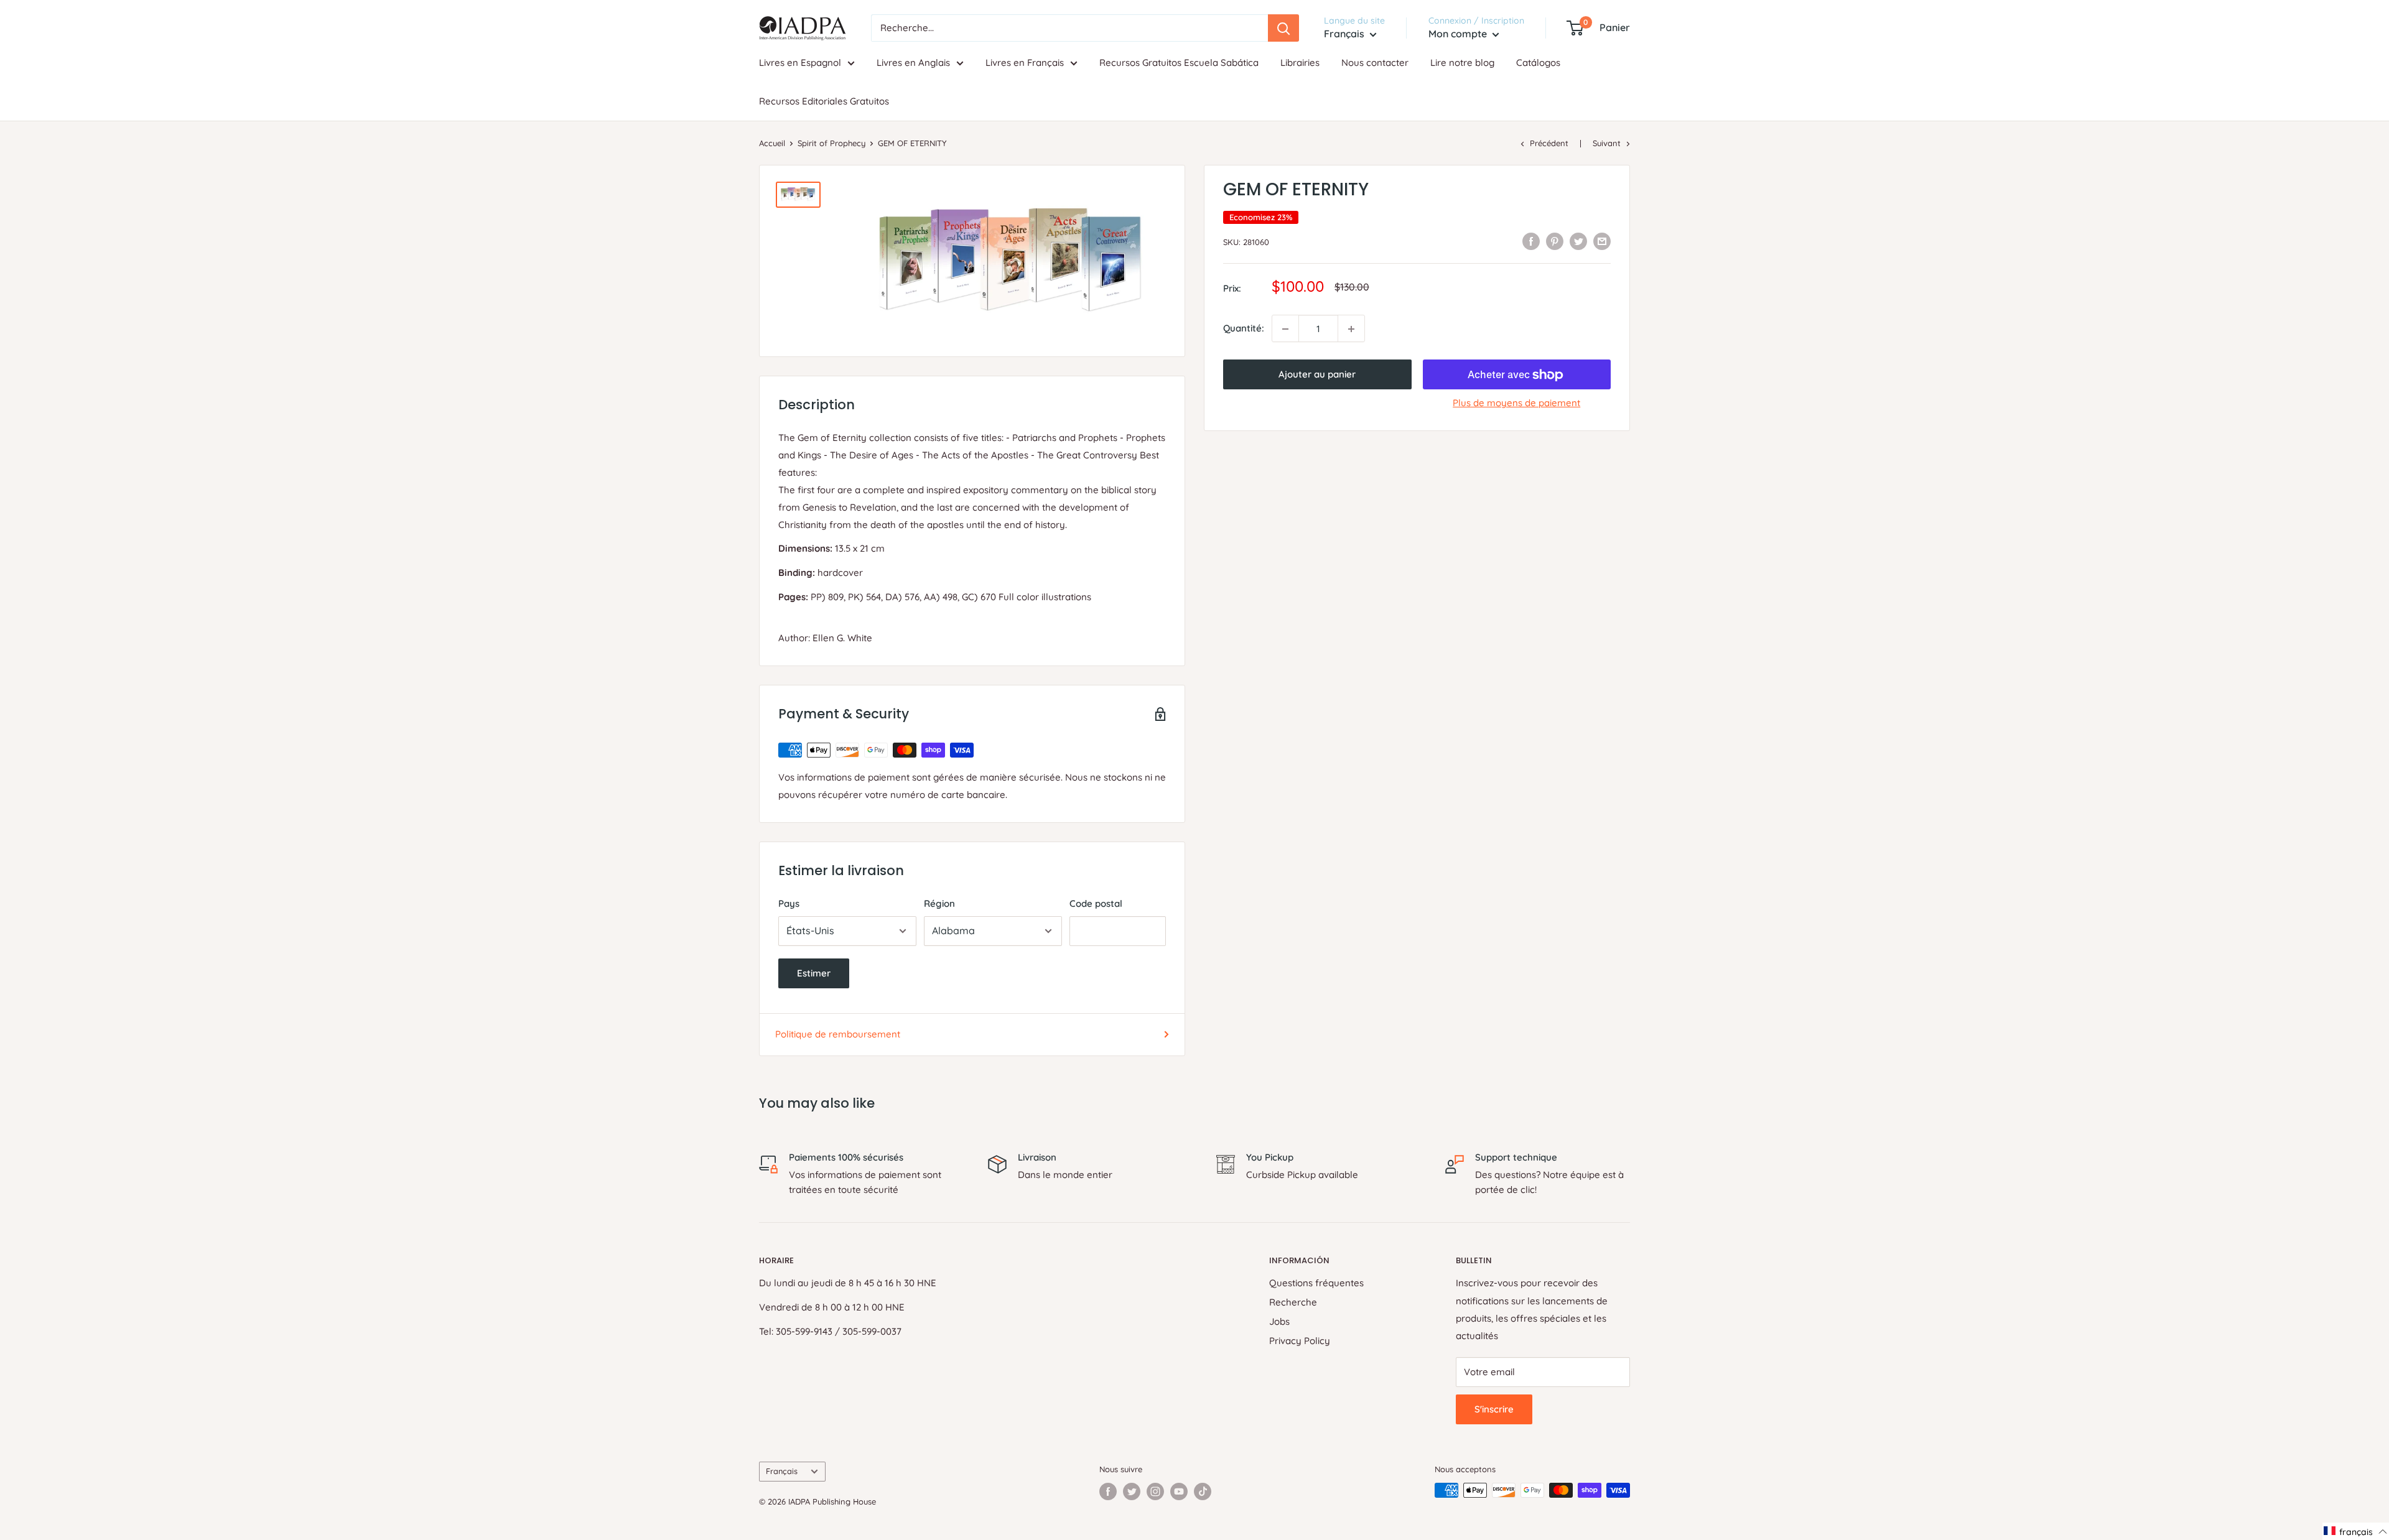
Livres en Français (1025, 63)
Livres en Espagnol (800, 63)
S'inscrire (1494, 1409)
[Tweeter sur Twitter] (1578, 241)
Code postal (1096, 903)
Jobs (1279, 1321)
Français (782, 1471)
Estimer (814, 973)
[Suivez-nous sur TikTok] (1203, 1491)
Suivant (1607, 143)
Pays (789, 903)
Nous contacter (1375, 63)
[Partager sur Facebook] (1531, 241)
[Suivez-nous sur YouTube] (1179, 1491)
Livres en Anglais (913, 63)
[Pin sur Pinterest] (1555, 241)
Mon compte (1459, 34)
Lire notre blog (1462, 63)
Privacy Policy (1300, 1341)
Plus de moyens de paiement (1516, 403)
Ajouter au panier (1317, 375)
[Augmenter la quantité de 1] (1351, 329)
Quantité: (1244, 329)
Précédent (1549, 143)
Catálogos (1538, 63)
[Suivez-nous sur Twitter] (1132, 1491)
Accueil (772, 143)
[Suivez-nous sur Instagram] (1155, 1491)
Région (939, 903)
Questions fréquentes (1316, 1283)
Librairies (1300, 63)
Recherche (1293, 1302)
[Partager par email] (1602, 241)
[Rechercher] (1283, 28)
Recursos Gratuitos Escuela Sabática (1179, 63)
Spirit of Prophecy (831, 143)
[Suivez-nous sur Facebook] (1108, 1491)
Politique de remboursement (838, 1034)
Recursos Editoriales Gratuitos (824, 101)
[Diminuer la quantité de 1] (1285, 329)
